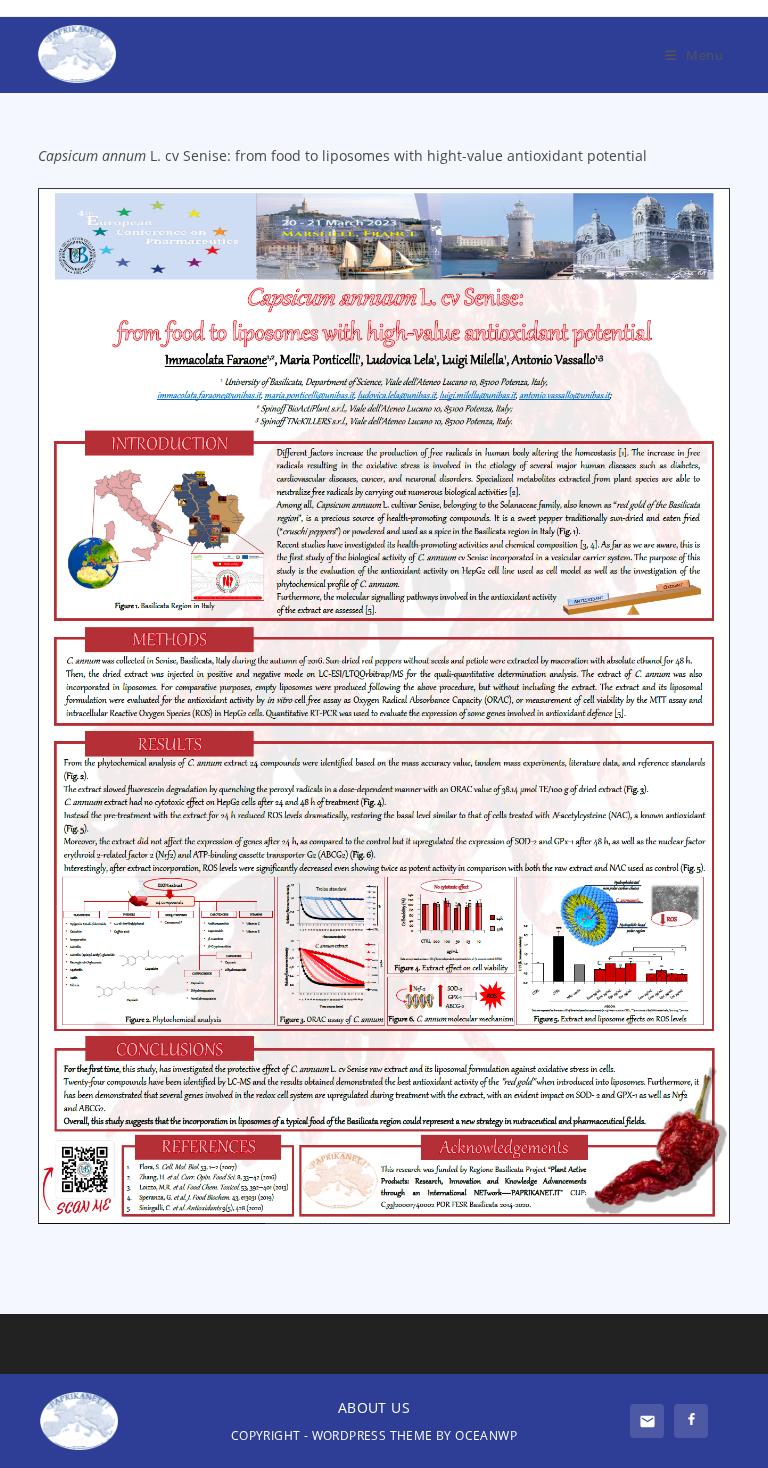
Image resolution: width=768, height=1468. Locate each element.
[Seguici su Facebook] (691, 1421)
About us (374, 1407)
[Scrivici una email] (647, 1421)
